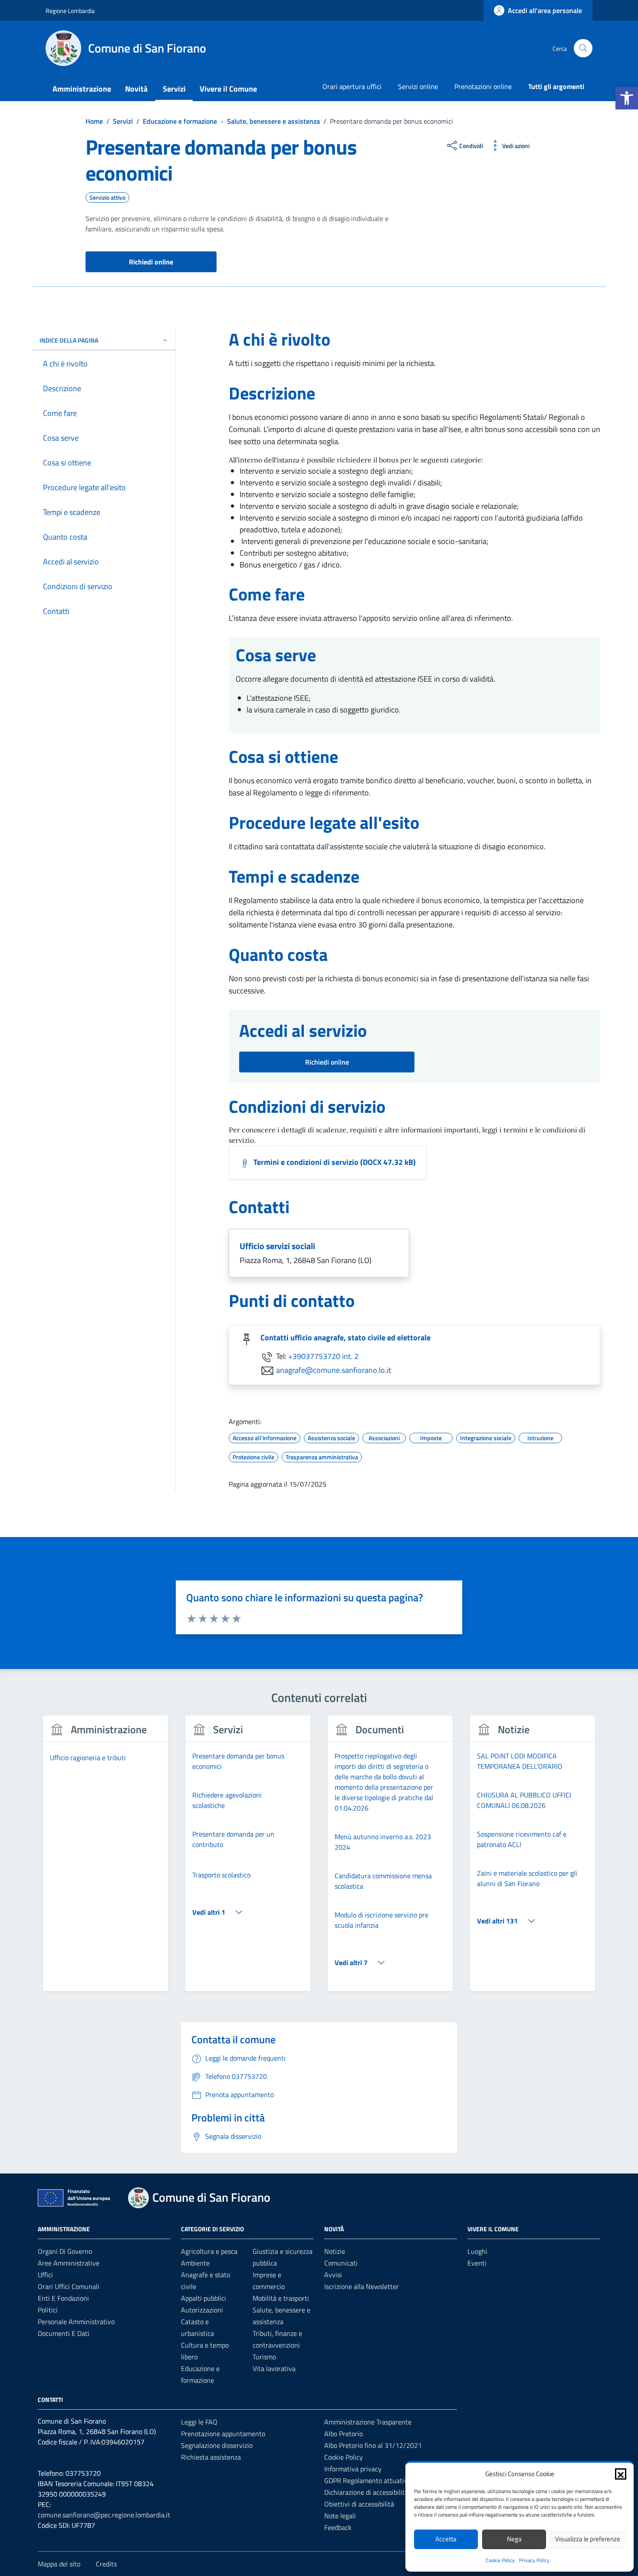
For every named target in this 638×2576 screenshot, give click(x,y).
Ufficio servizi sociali (277, 1246)
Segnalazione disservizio (217, 2445)
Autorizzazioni (202, 2310)
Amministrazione (82, 89)
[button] (627, 98)
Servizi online (418, 86)
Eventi (477, 2263)
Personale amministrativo (76, 2322)
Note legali (340, 2516)
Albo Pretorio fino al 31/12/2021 (373, 2445)
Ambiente (195, 2263)
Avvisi (333, 2275)
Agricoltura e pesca (209, 2251)
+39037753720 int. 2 (323, 1356)
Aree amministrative (69, 2263)
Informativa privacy (353, 2469)
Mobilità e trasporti (281, 2298)
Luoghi (477, 2251)
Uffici (45, 2275)
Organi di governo (65, 2251)
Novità (136, 89)
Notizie (335, 2251)
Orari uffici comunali (69, 2286)
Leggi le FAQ (199, 2422)
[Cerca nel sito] (583, 48)
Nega (514, 2539)
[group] (105, 1859)
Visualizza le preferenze (588, 2539)
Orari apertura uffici (352, 86)
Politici (48, 2310)
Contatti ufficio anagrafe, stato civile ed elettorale (345, 1337)
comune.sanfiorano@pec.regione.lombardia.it (104, 2515)
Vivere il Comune (228, 89)
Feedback (338, 2527)
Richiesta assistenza (211, 2457)
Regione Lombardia (70, 11)
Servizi (174, 89)
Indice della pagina (69, 340)
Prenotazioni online (483, 86)
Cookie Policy (500, 2560)
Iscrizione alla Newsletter (362, 2286)
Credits (106, 2564)
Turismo (264, 2357)
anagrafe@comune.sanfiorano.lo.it (334, 1370)
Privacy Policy (534, 2560)
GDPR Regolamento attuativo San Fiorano (386, 2480)
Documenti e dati (64, 2333)
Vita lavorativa (274, 2368)
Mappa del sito (59, 2564)
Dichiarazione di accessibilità (366, 2492)
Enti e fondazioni (63, 2298)
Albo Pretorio (344, 2434)
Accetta (446, 2539)
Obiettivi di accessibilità (359, 2504)
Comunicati (341, 2263)
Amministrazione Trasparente (368, 2422)
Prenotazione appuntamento (223, 2434)
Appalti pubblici (204, 2298)
